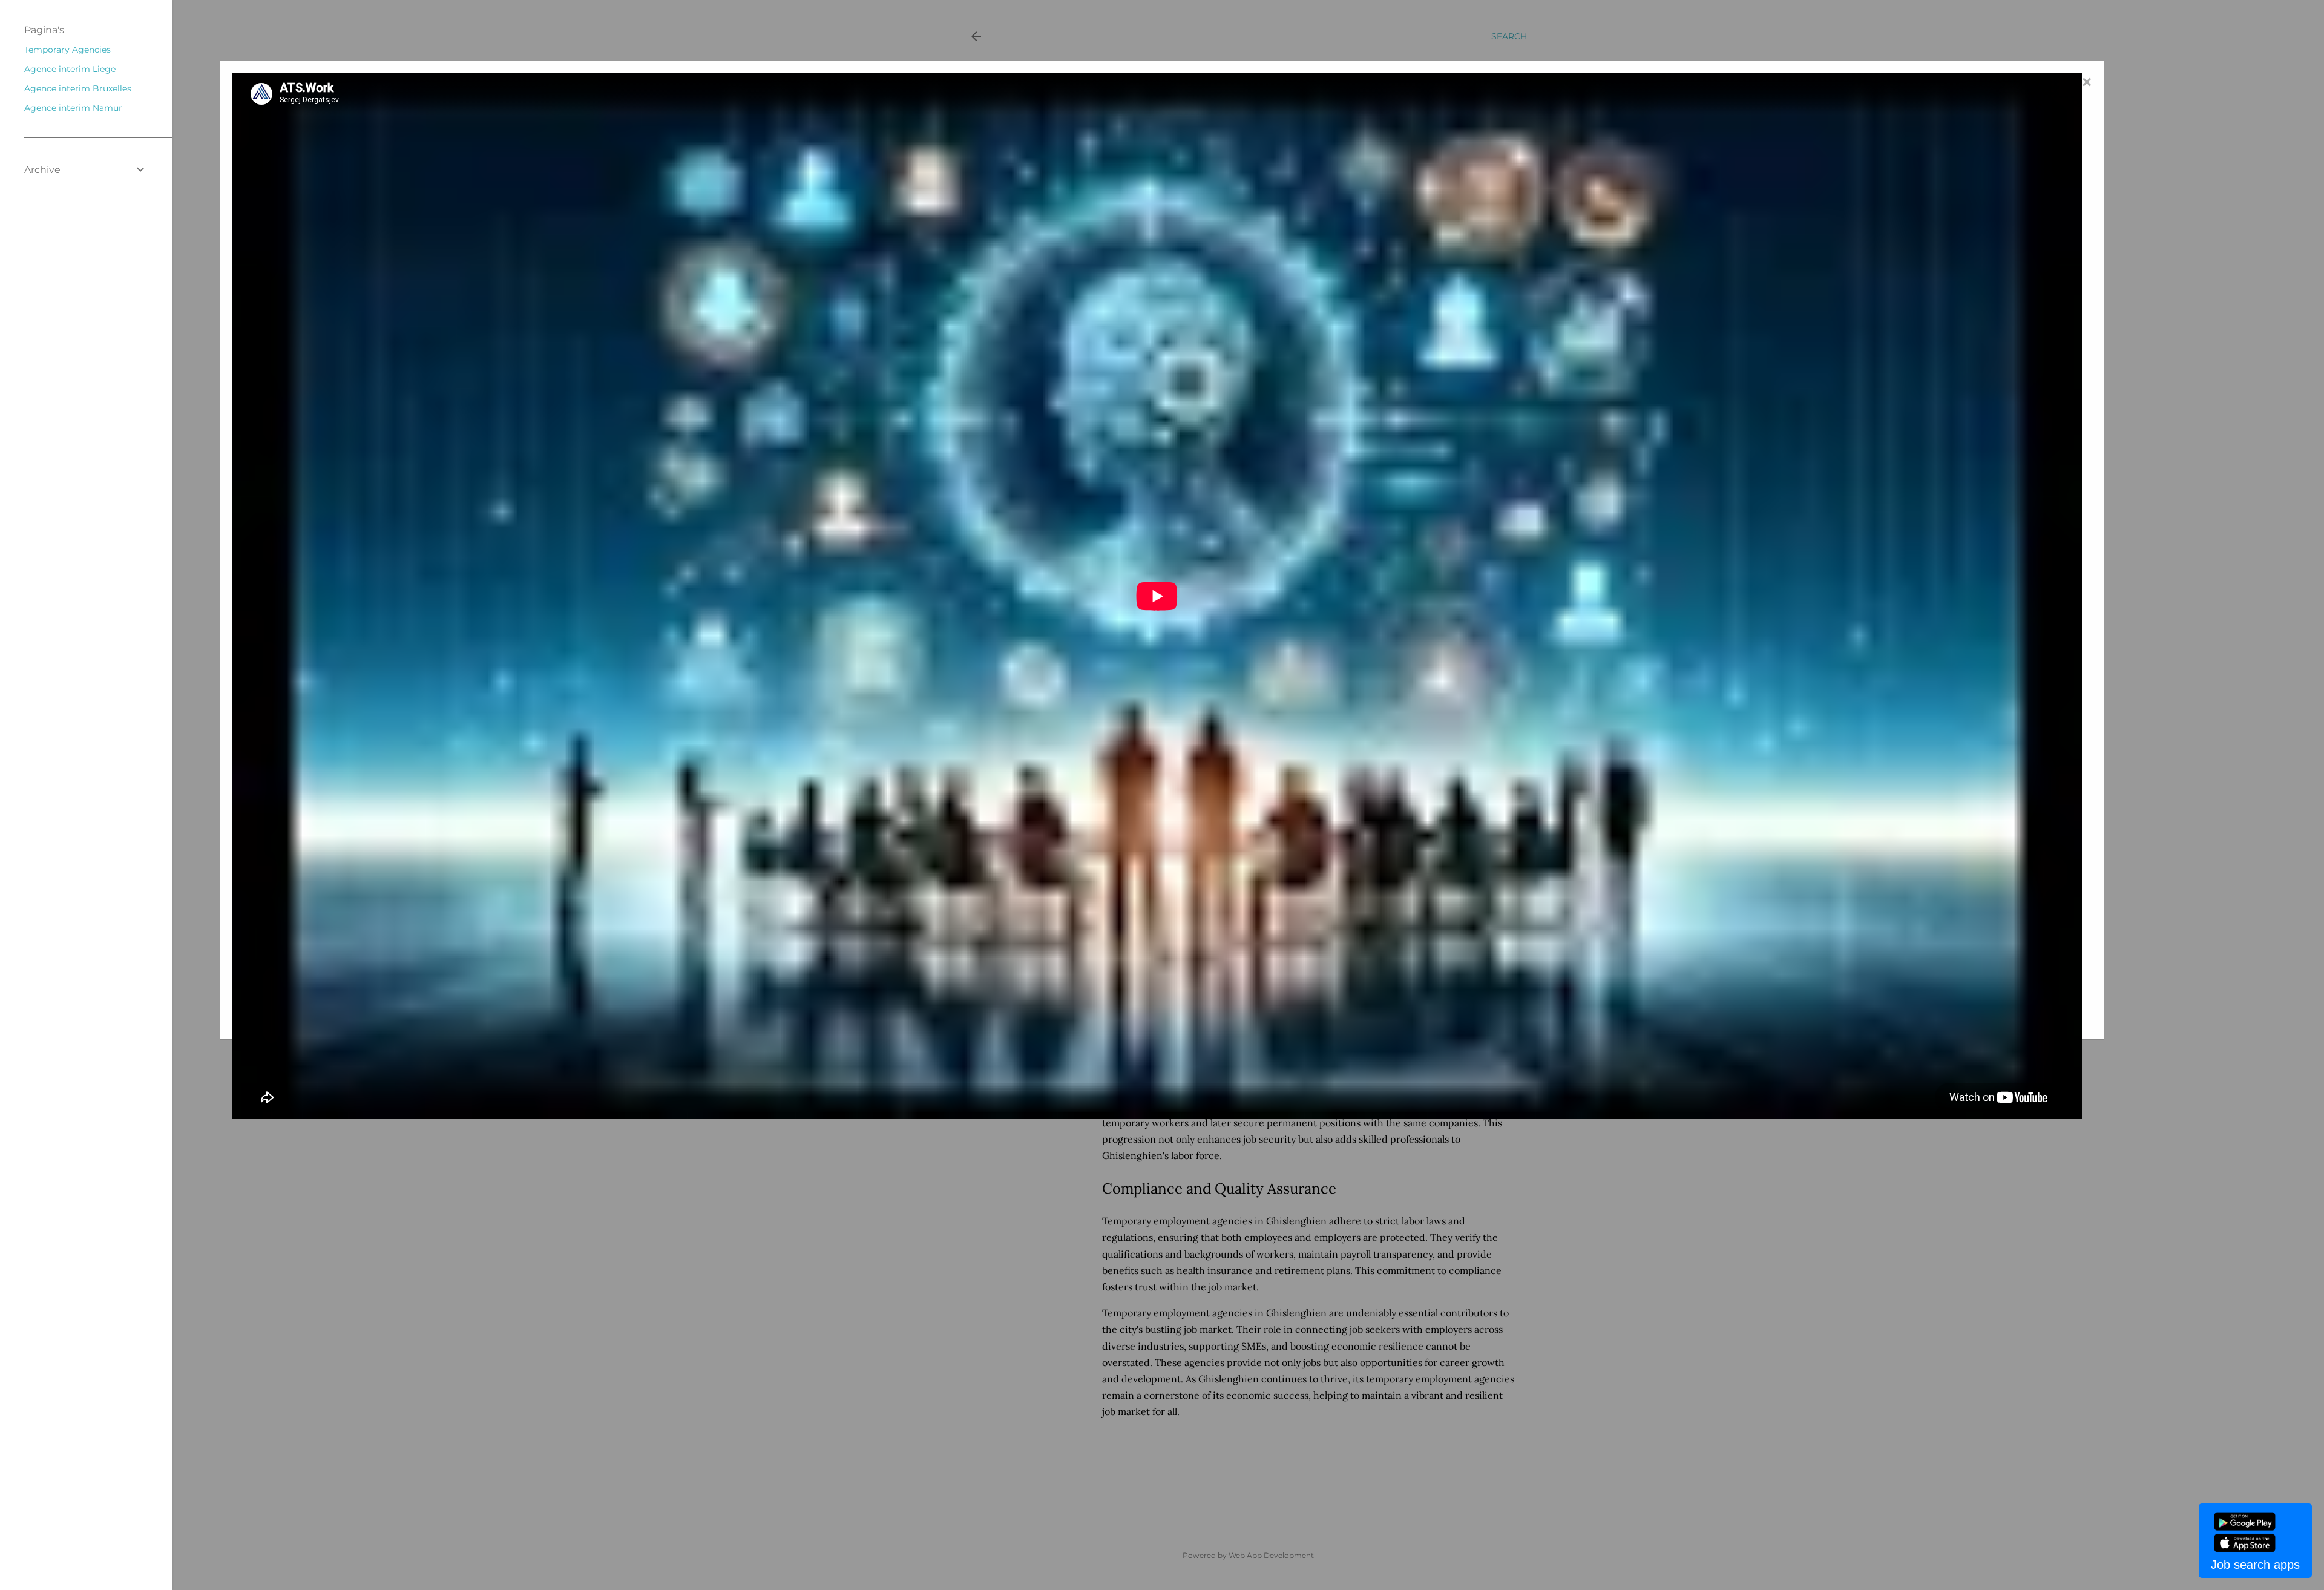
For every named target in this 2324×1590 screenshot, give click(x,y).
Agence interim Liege (70, 69)
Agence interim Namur (73, 108)
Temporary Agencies (67, 50)
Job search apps (2255, 1565)
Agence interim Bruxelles (78, 88)
